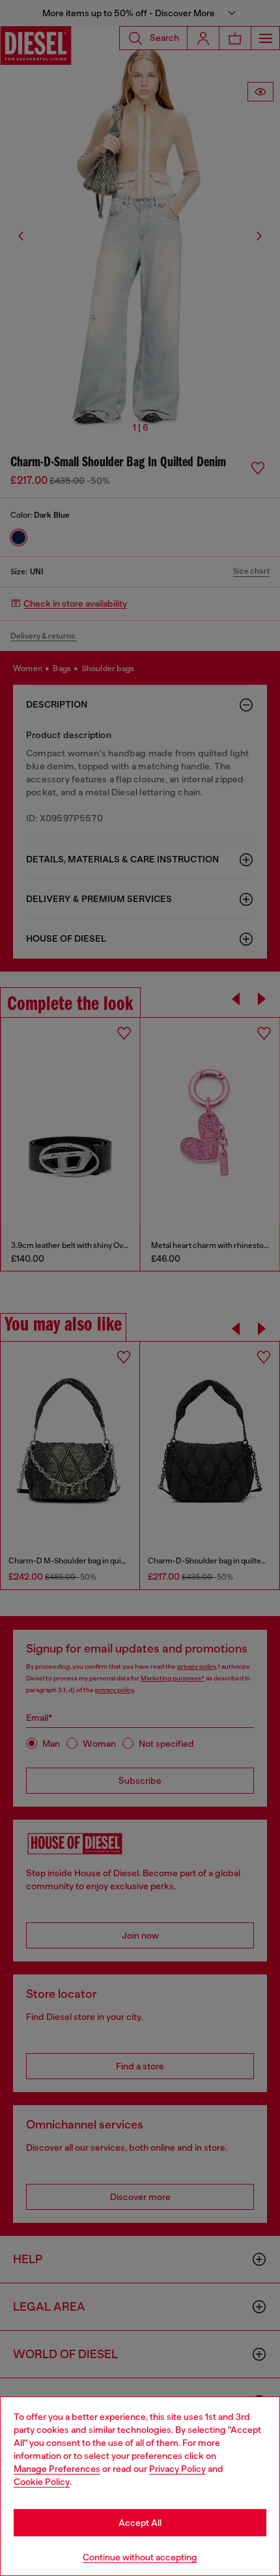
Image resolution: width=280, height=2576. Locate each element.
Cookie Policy (42, 2482)
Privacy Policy (177, 2469)
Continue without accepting (140, 2557)
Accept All (140, 2523)
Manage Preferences (57, 2469)
